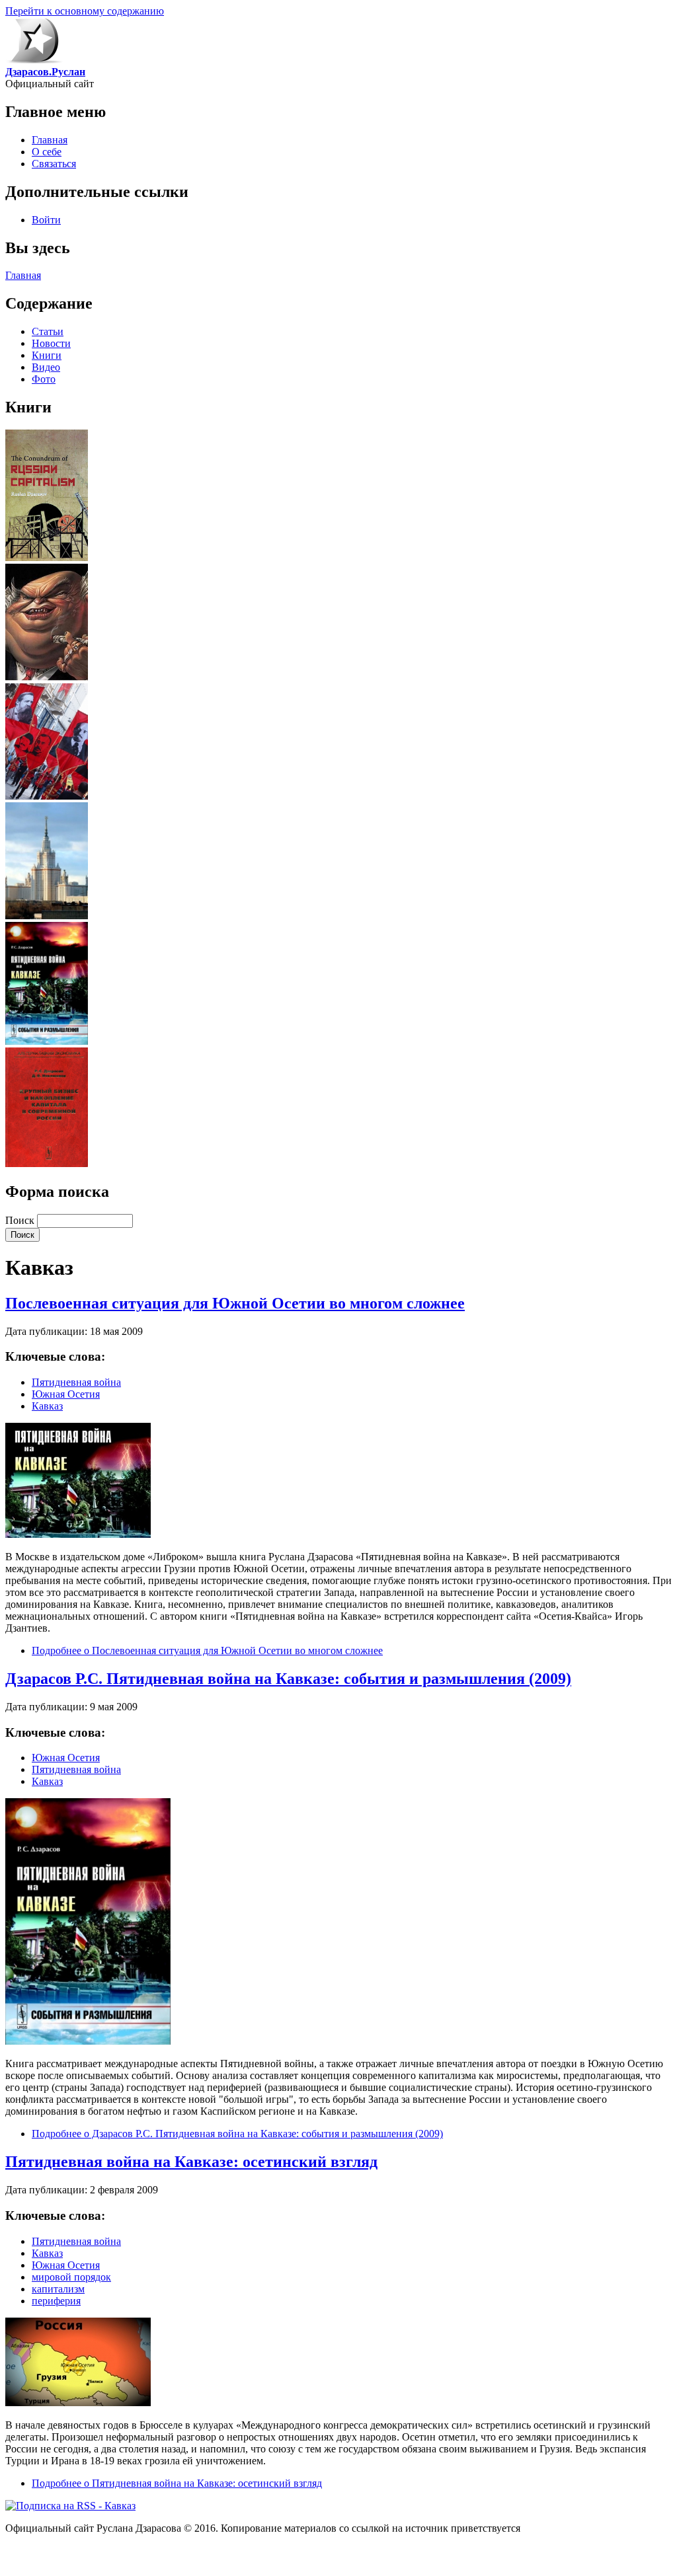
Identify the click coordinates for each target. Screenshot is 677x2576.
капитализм (58, 2289)
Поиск (21, 1220)
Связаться (54, 164)
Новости (51, 343)
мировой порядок (71, 2277)
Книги (47, 355)
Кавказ (47, 1406)
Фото (44, 379)
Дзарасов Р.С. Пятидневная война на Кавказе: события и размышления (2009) (288, 1679)
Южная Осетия (66, 1394)
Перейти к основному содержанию (85, 11)
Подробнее (207, 1650)
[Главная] (34, 60)
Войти (46, 220)
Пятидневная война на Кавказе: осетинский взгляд (191, 2162)
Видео (46, 367)
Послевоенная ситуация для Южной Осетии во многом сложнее (235, 1303)
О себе (47, 152)
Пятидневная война (76, 1382)
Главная (50, 140)
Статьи (48, 331)
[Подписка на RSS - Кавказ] (70, 2506)
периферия (56, 2301)
